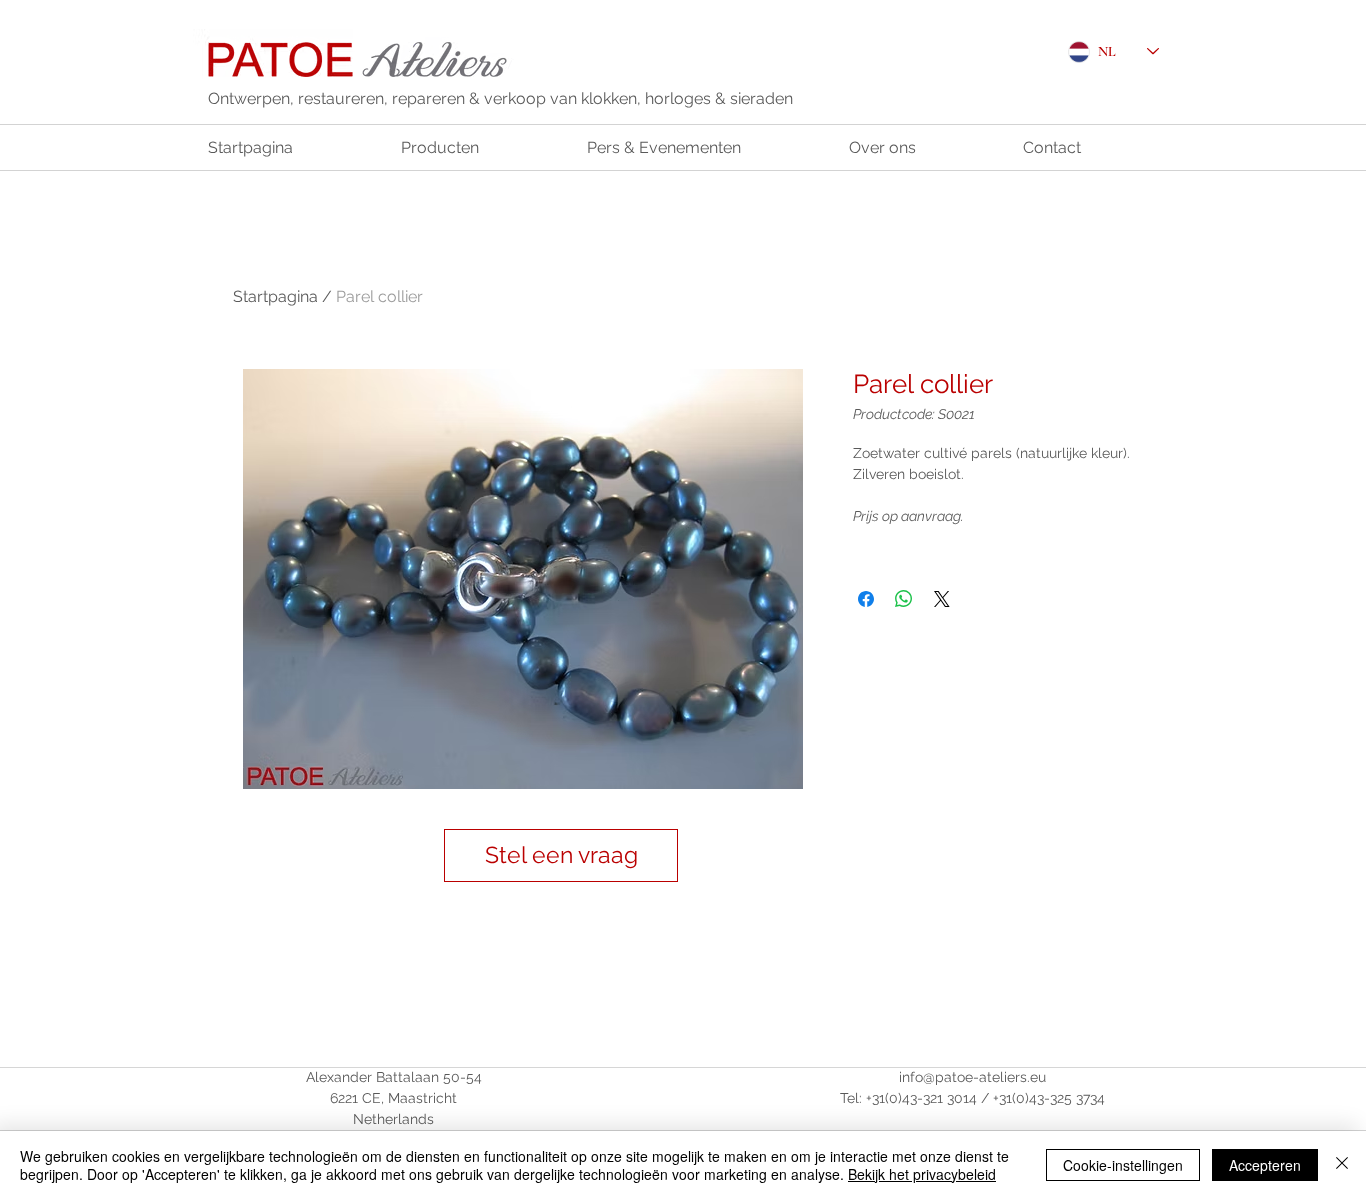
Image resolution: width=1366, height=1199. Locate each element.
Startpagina (275, 296)
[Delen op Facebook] (866, 599)
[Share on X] (942, 599)
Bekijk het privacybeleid (922, 1174)
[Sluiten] (1342, 1165)
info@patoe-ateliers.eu (972, 1077)
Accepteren (1265, 1165)
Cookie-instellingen (1123, 1165)
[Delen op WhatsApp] (904, 599)
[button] (561, 855)
